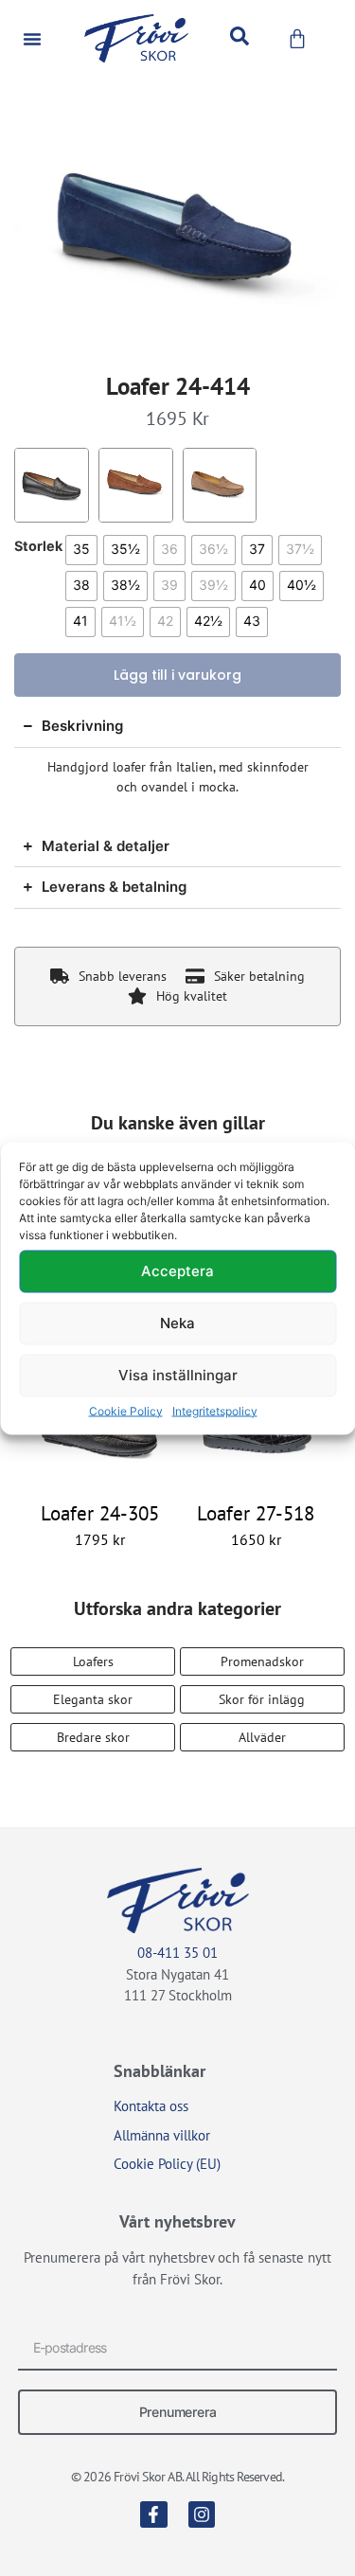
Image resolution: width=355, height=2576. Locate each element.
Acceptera (177, 1271)
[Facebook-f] (154, 2515)
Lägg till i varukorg (177, 675)
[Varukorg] (297, 39)
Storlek (38, 546)
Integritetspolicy (215, 1410)
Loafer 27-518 (256, 1513)
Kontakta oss (151, 2106)
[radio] (81, 550)
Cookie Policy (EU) (167, 2164)
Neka (177, 1323)
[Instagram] (202, 2515)
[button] (32, 39)
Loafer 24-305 (100, 1513)
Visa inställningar (178, 1375)
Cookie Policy (126, 1410)
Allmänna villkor (162, 2135)
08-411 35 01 (177, 1953)
